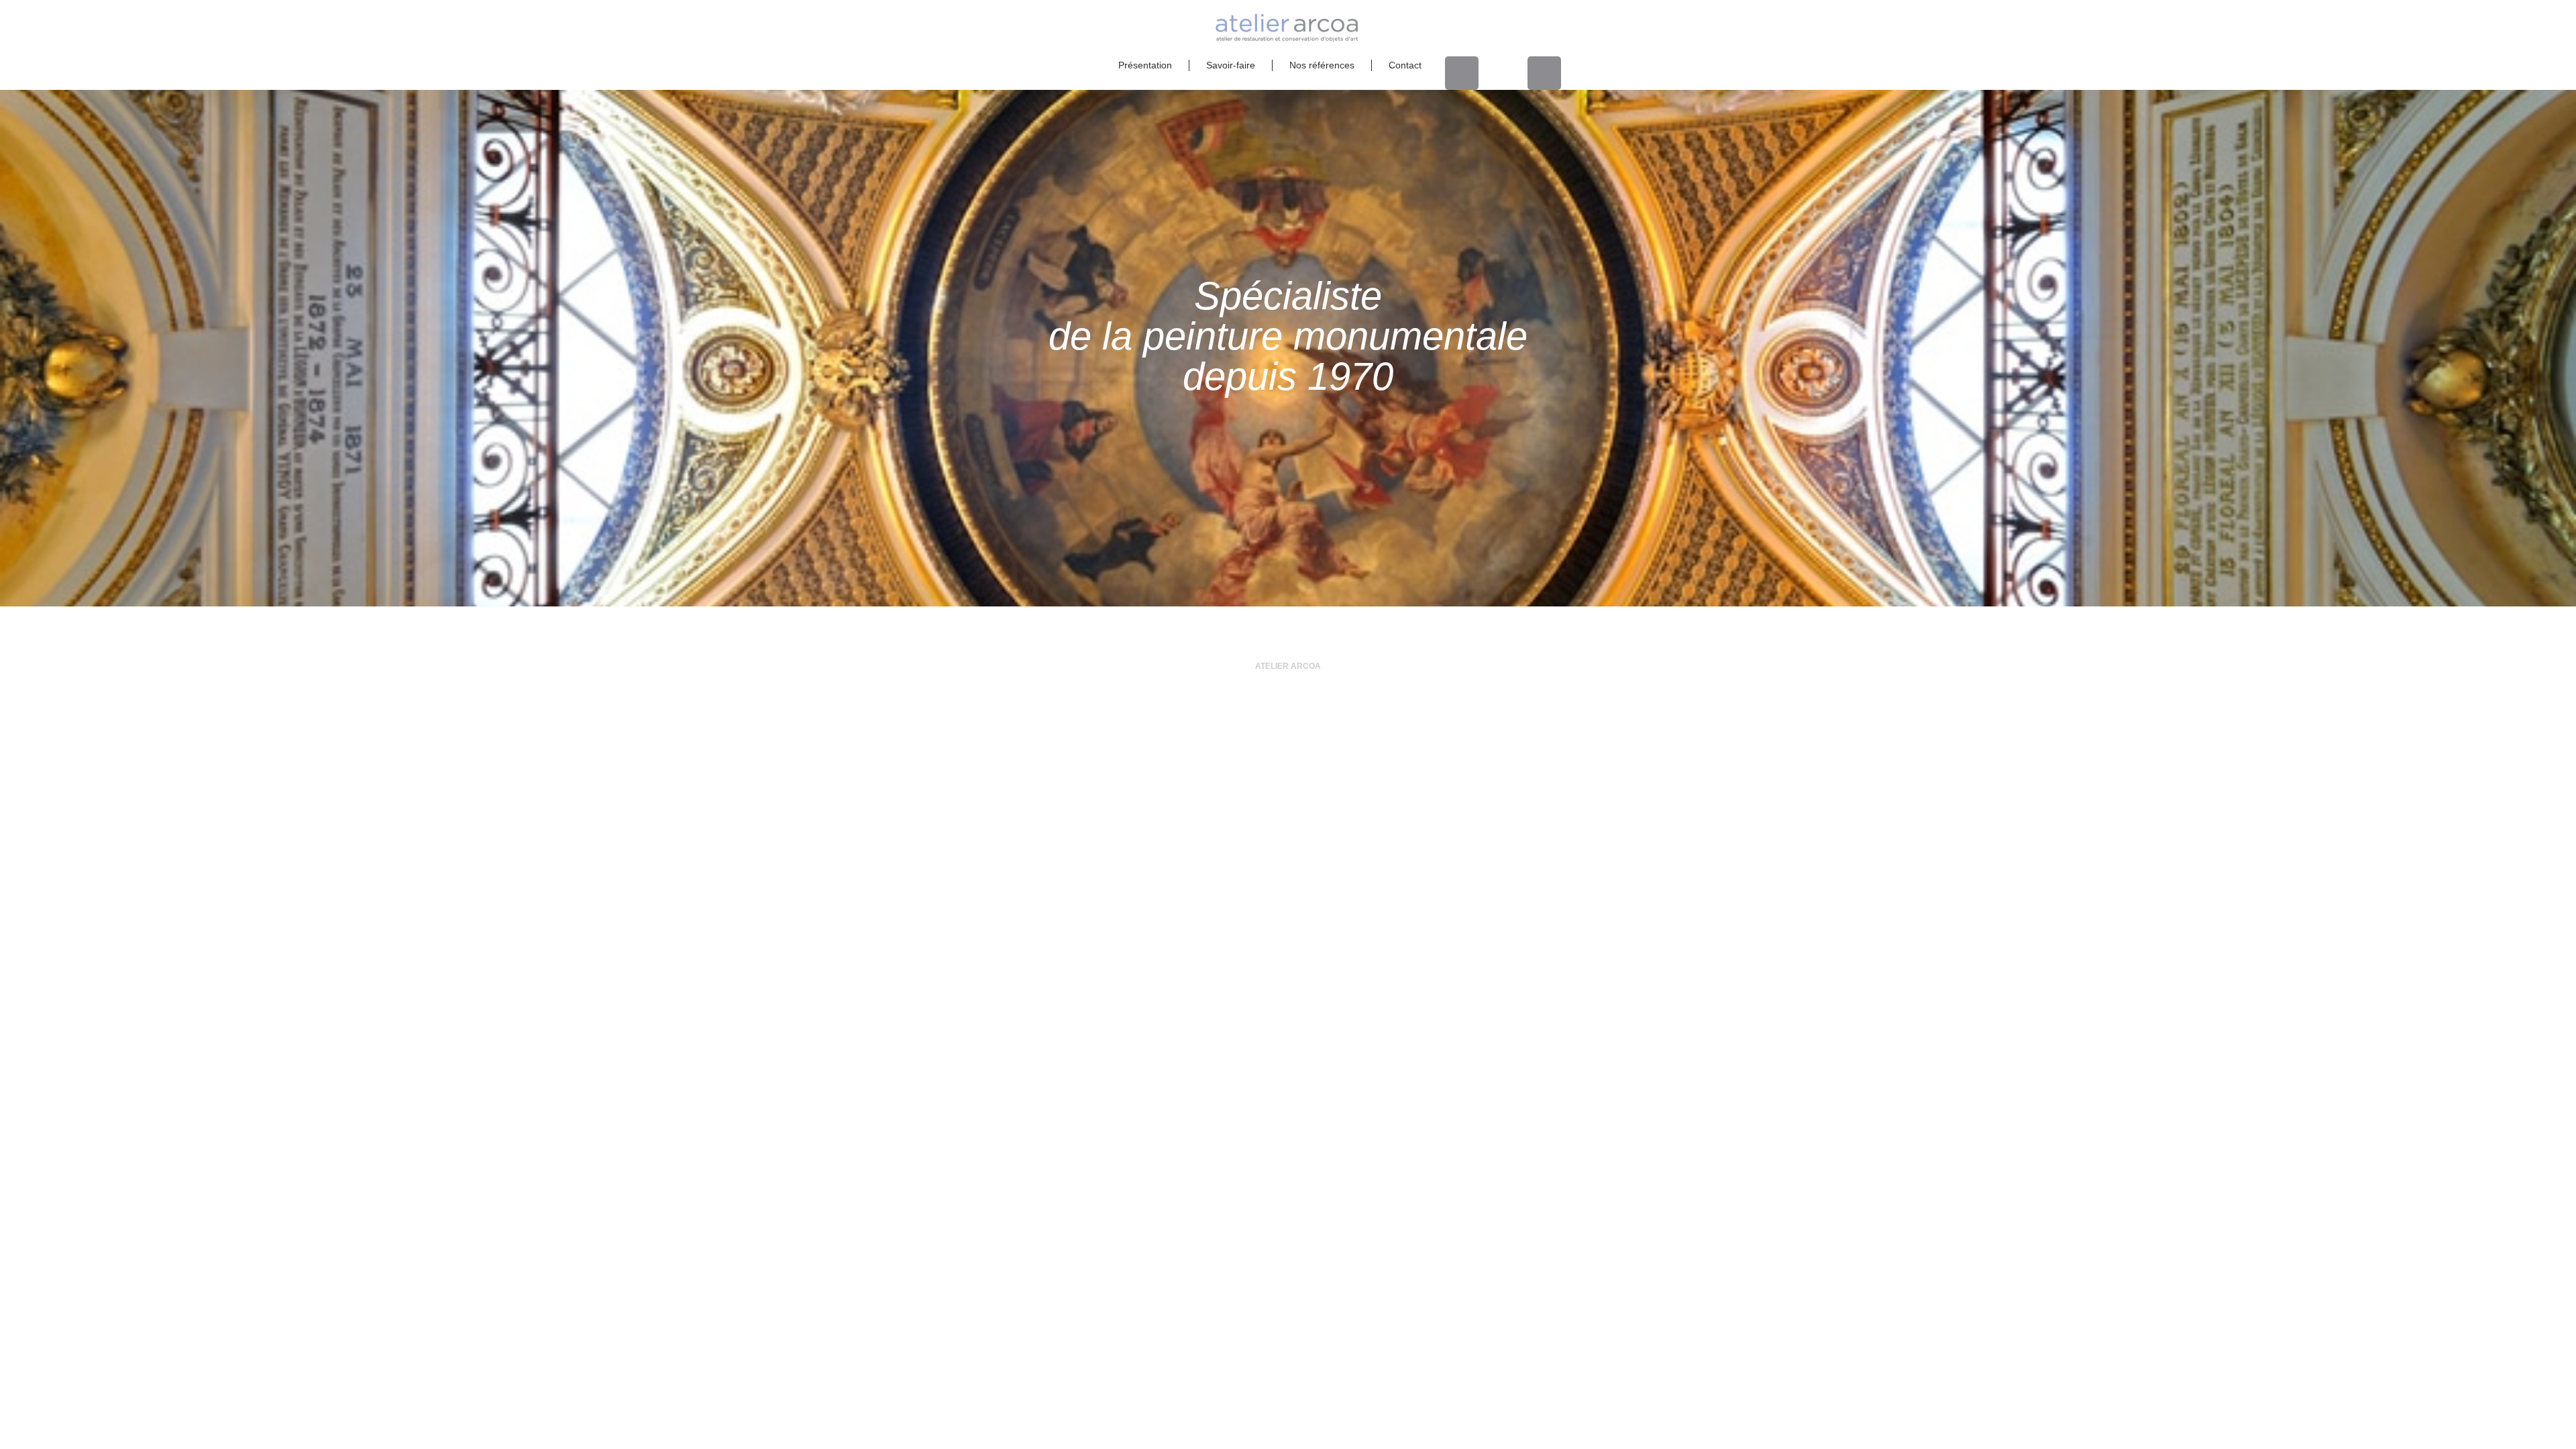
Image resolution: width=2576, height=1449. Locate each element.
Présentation (1145, 65)
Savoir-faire (1231, 65)
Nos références (1322, 65)
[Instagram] (1544, 73)
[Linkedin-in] (1462, 73)
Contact (1405, 65)
